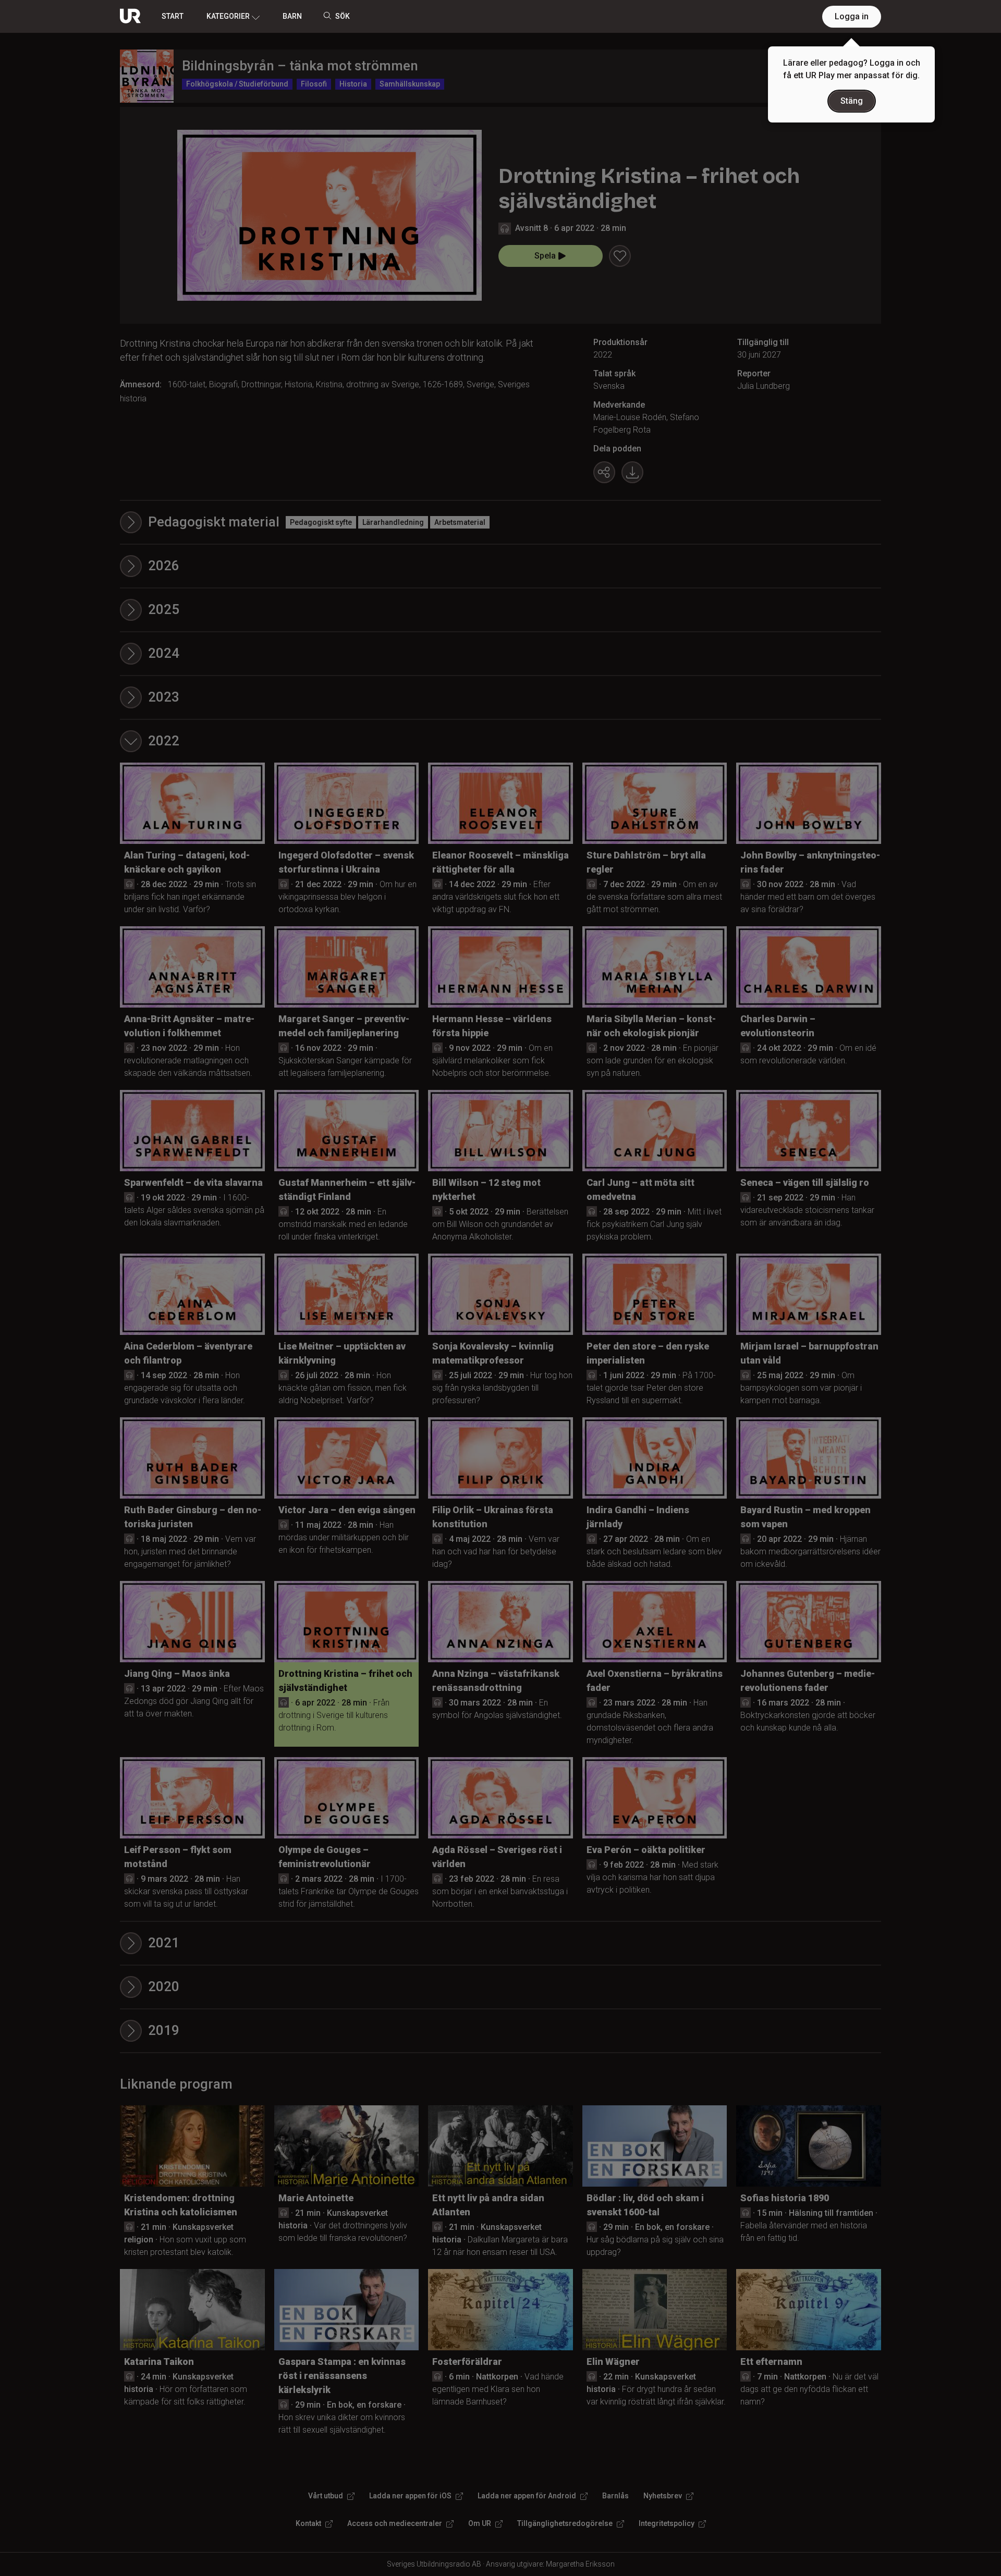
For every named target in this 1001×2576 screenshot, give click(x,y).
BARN (292, 16)
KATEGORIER (228, 16)
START (173, 16)
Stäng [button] (852, 101)
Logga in (852, 16)
